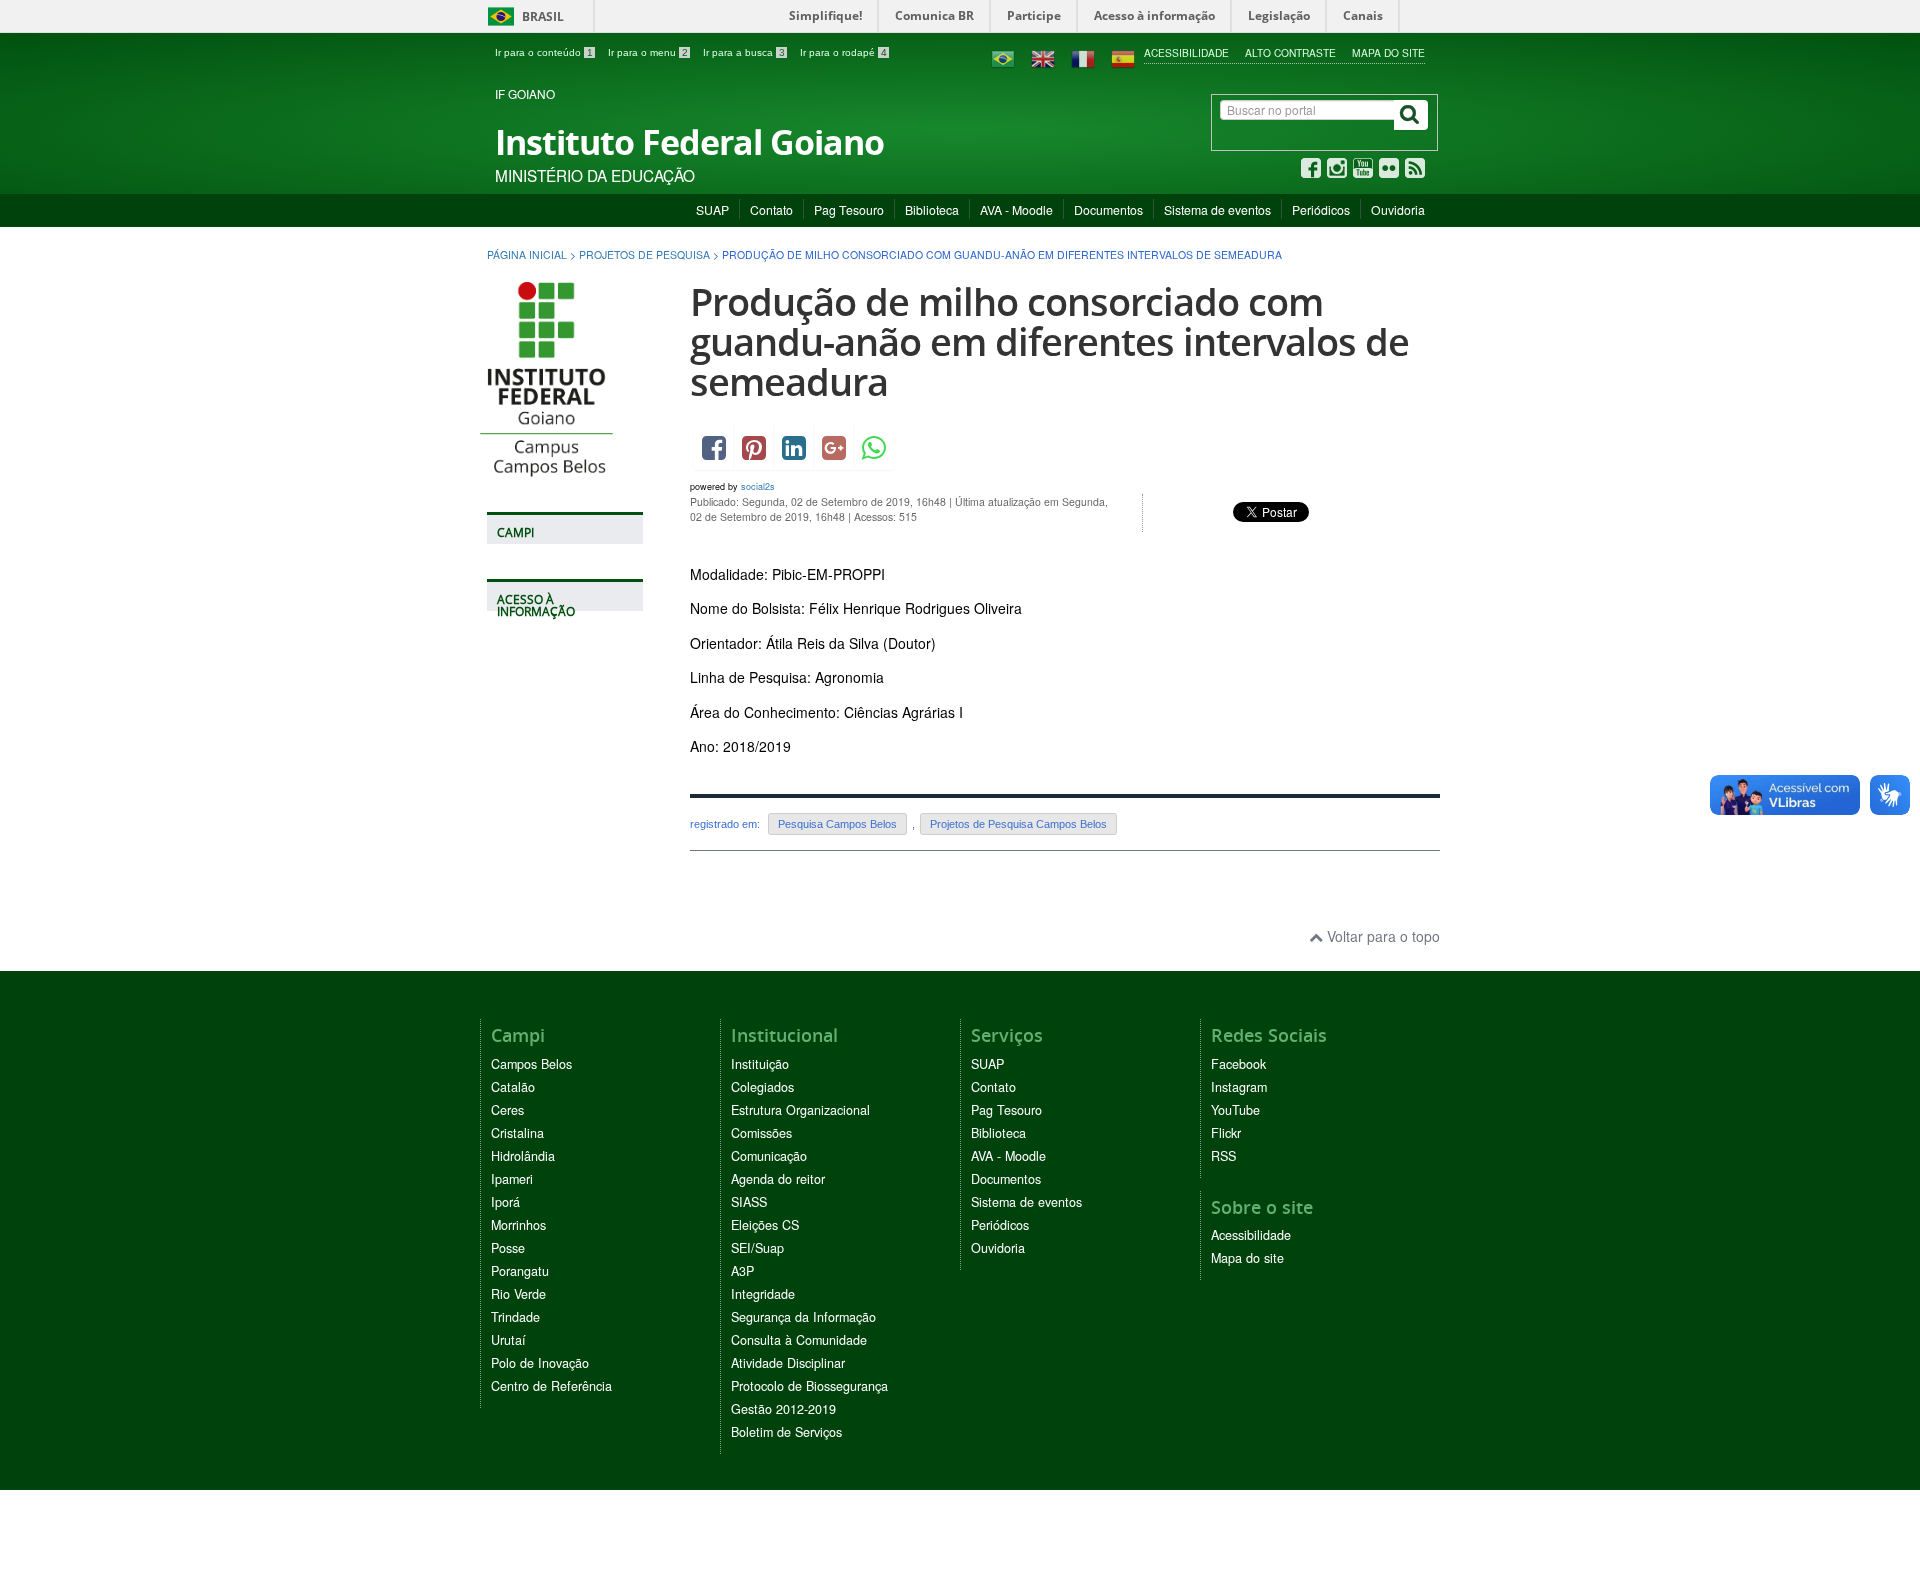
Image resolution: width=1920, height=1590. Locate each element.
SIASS (749, 1202)
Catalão (513, 1087)
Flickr (1226, 1133)
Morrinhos (518, 1225)
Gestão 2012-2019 (783, 1409)
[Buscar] (1411, 115)
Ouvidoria (1398, 209)
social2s (758, 486)
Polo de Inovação (540, 1363)
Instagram (1239, 1087)
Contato (771, 209)
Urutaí (508, 1340)
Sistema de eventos (1217, 209)
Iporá (505, 1202)
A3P (742, 1271)
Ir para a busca (744, 52)
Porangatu (520, 1271)
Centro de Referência (551, 1386)
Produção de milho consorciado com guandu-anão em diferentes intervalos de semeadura (1049, 341)
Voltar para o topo (1381, 936)
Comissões (761, 1133)
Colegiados (762, 1087)
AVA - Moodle (1016, 209)
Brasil (522, 16)
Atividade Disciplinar (788, 1363)
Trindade (515, 1317)
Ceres (507, 1110)
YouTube (1235, 1110)
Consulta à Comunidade (799, 1340)
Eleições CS (765, 1225)
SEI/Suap (757, 1248)
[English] (1043, 57)
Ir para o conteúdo (544, 52)
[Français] (1083, 57)
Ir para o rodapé (843, 52)
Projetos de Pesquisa (644, 254)
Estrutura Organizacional (800, 1110)
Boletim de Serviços (786, 1432)
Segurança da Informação (803, 1317)
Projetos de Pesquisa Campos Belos (1018, 824)
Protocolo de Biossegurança (809, 1386)
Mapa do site (1388, 52)
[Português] (1003, 57)
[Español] (1123, 57)
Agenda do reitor (778, 1179)
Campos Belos (531, 1064)
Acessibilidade (1186, 52)
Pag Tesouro (849, 209)
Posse (508, 1248)
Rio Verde (518, 1294)
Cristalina (517, 1133)
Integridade (763, 1294)
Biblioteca (932, 209)
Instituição (760, 1064)
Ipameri (512, 1179)
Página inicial (527, 254)
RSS (1223, 1156)
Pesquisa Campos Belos (837, 824)
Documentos (1108, 209)
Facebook (1238, 1064)
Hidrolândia (523, 1156)
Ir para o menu (648, 52)
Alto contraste (1290, 52)
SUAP (712, 209)
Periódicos (1321, 209)
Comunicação (769, 1156)
